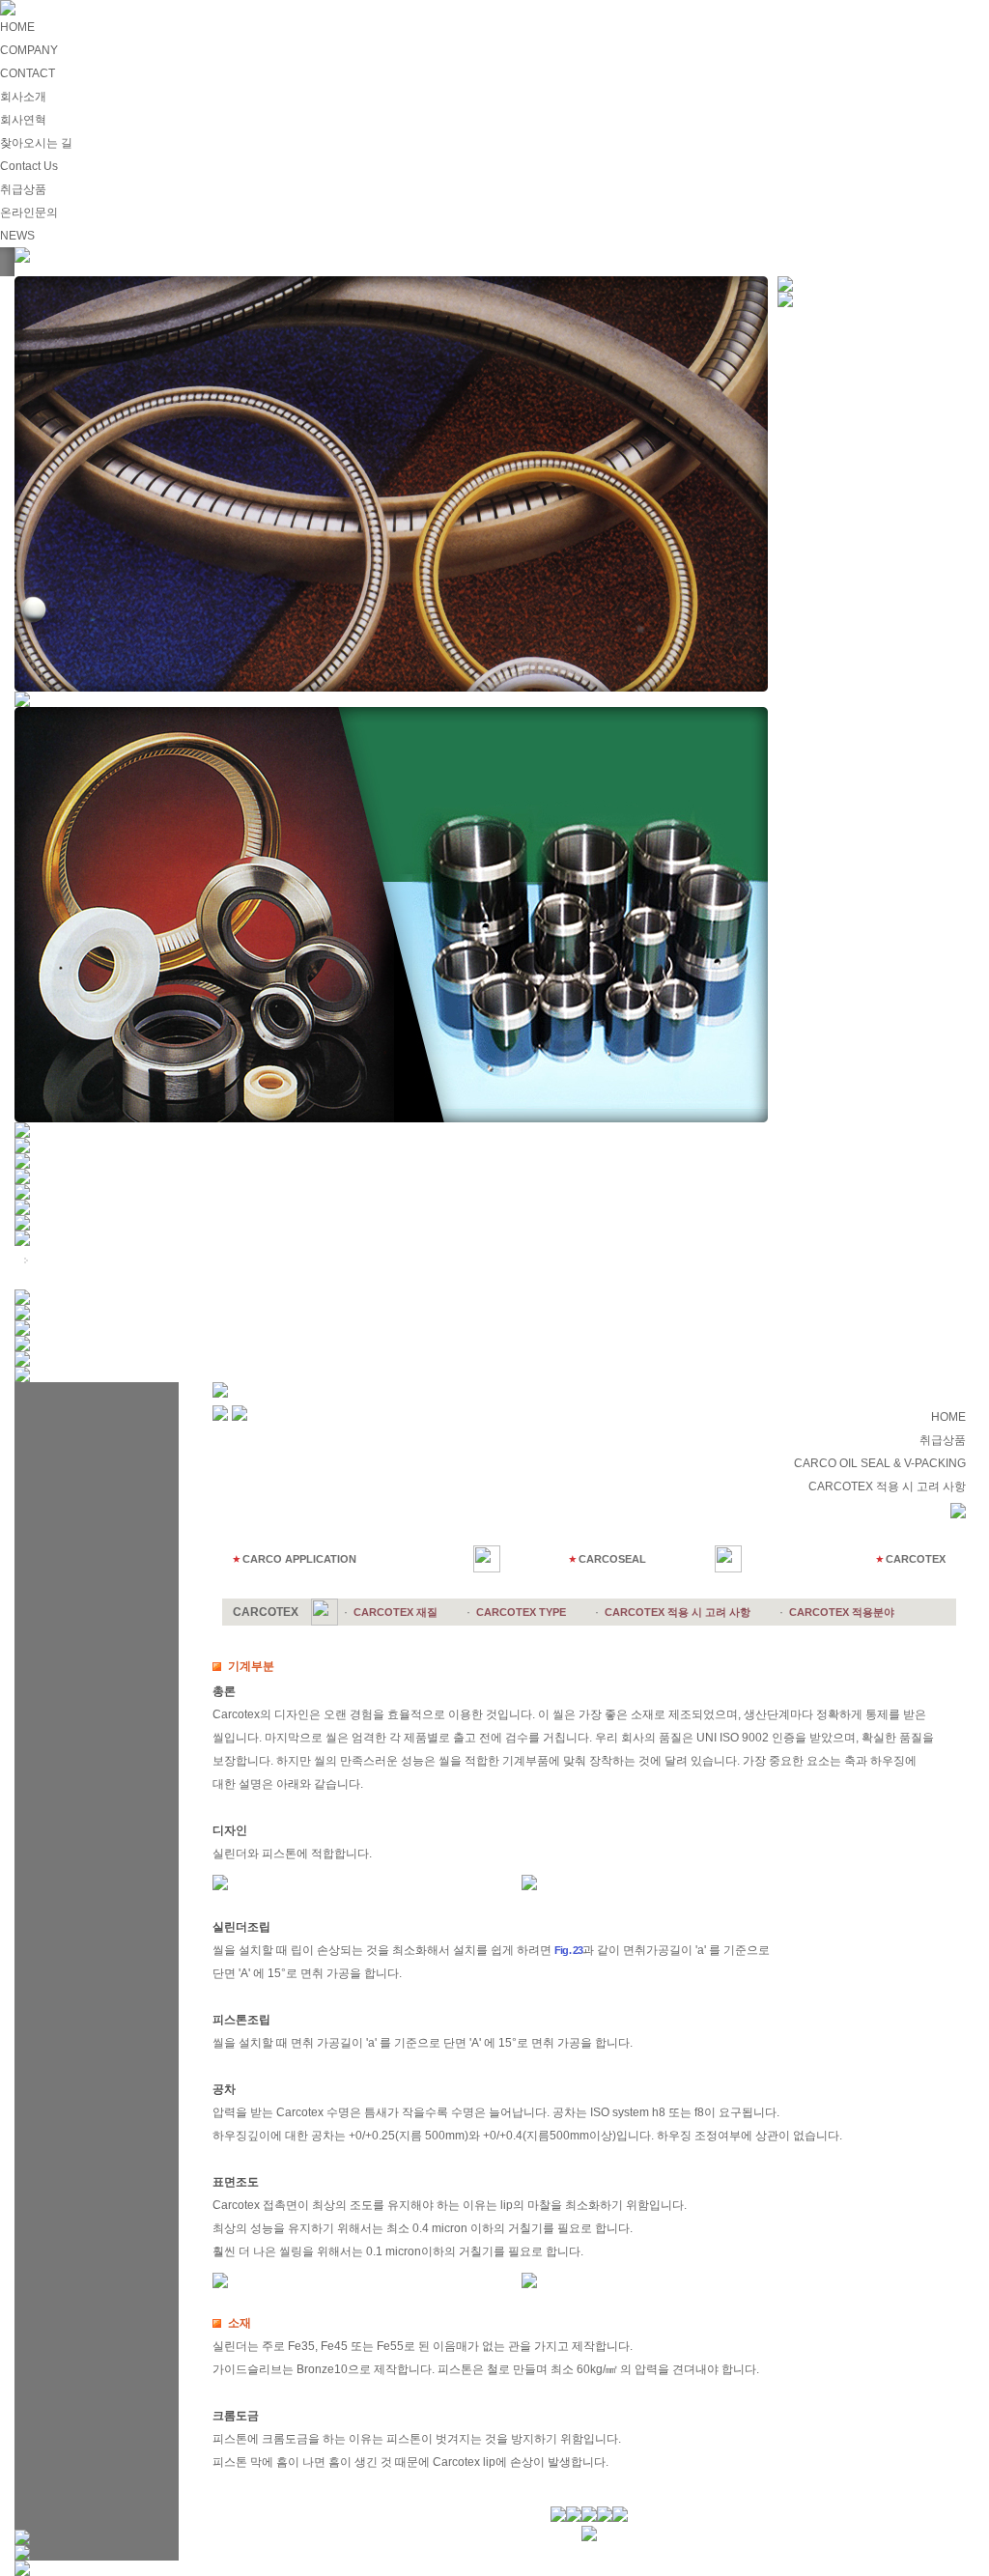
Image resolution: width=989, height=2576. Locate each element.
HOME (17, 27)
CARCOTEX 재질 (396, 1612)
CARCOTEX (916, 1559)
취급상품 (23, 189)
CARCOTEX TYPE (521, 1612)
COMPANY (29, 50)
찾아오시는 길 (36, 143)
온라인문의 (29, 212)
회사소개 (23, 97)
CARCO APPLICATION (299, 1559)
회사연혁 (23, 120)
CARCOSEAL (612, 1559)
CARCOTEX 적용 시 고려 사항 (678, 1612)
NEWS (17, 236)
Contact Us (29, 166)
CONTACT (28, 73)
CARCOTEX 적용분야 (842, 1612)
